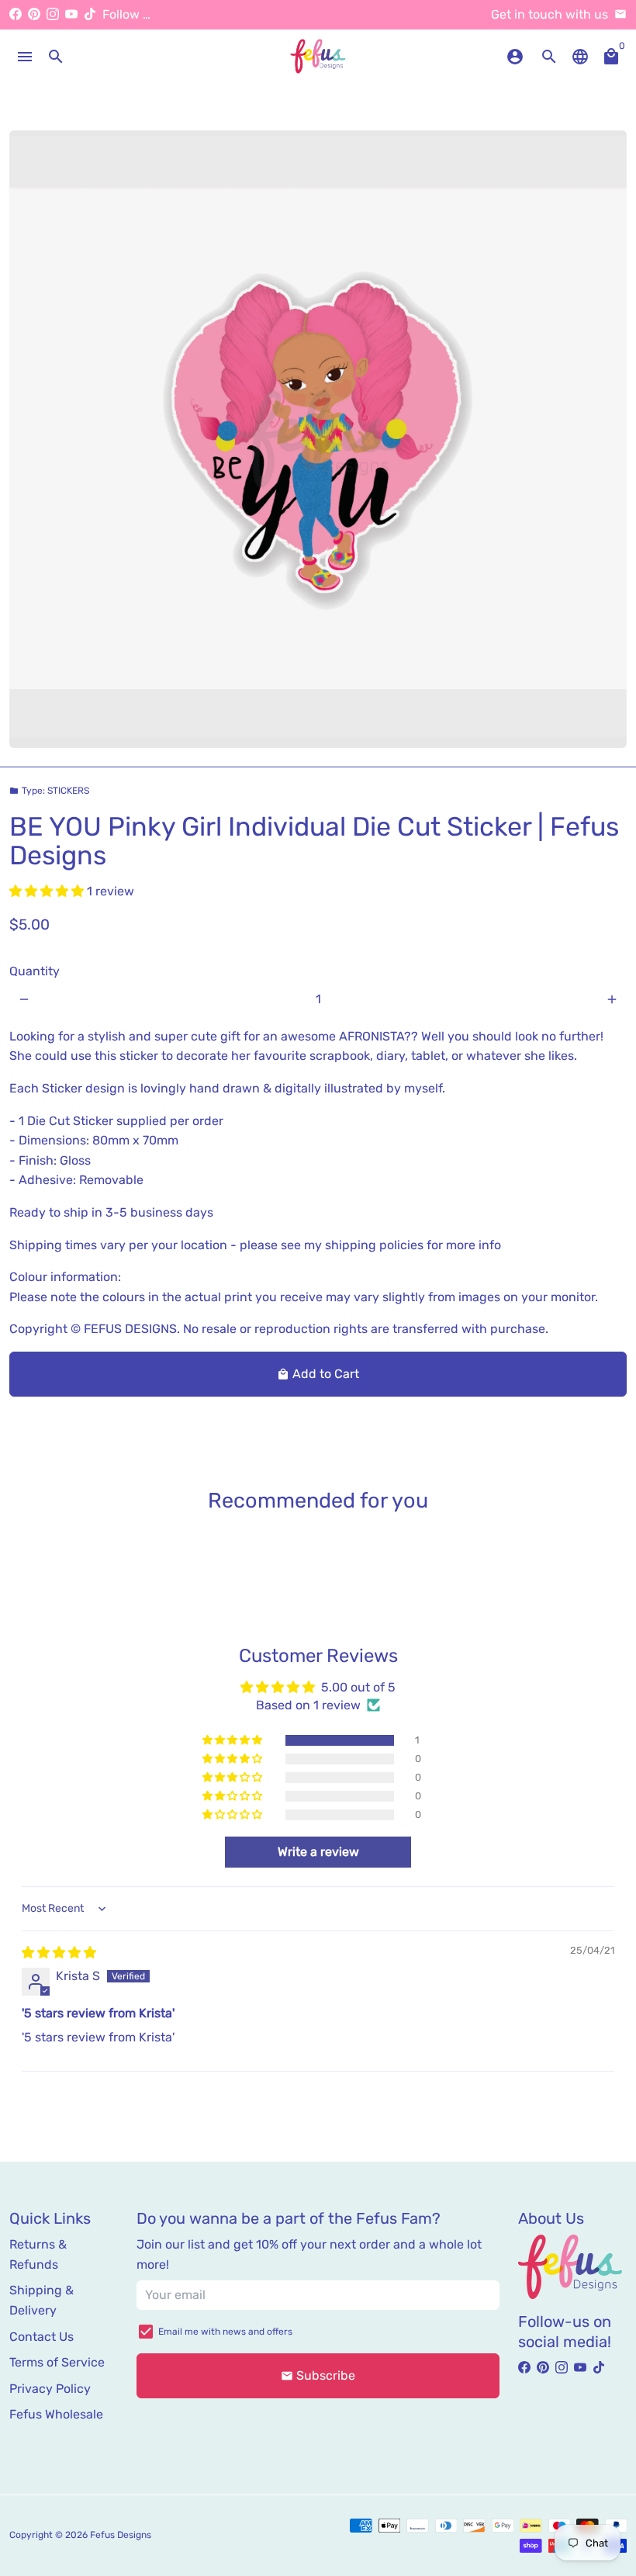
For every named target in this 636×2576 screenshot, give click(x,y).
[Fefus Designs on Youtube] (71, 14)
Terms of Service (57, 2362)
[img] (59, 1953)
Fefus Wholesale (56, 2414)
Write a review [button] (318, 1852)
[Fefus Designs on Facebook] (16, 14)
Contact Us (41, 2337)
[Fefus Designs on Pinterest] (34, 14)
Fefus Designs (121, 2535)
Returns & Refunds (38, 2254)
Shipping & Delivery (41, 2300)
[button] (48, 891)
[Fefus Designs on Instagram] (53, 14)
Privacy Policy (50, 2389)
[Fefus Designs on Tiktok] (90, 14)
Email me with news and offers (225, 2332)
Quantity (35, 971)
